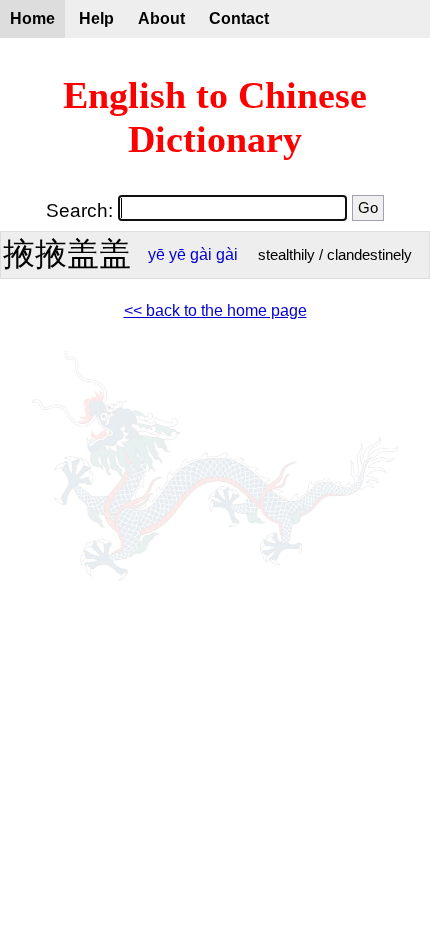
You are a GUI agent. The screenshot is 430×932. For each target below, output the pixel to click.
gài (201, 254)
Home (32, 18)
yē (156, 254)
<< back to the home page (215, 310)
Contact (239, 18)
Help (96, 18)
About (161, 18)
